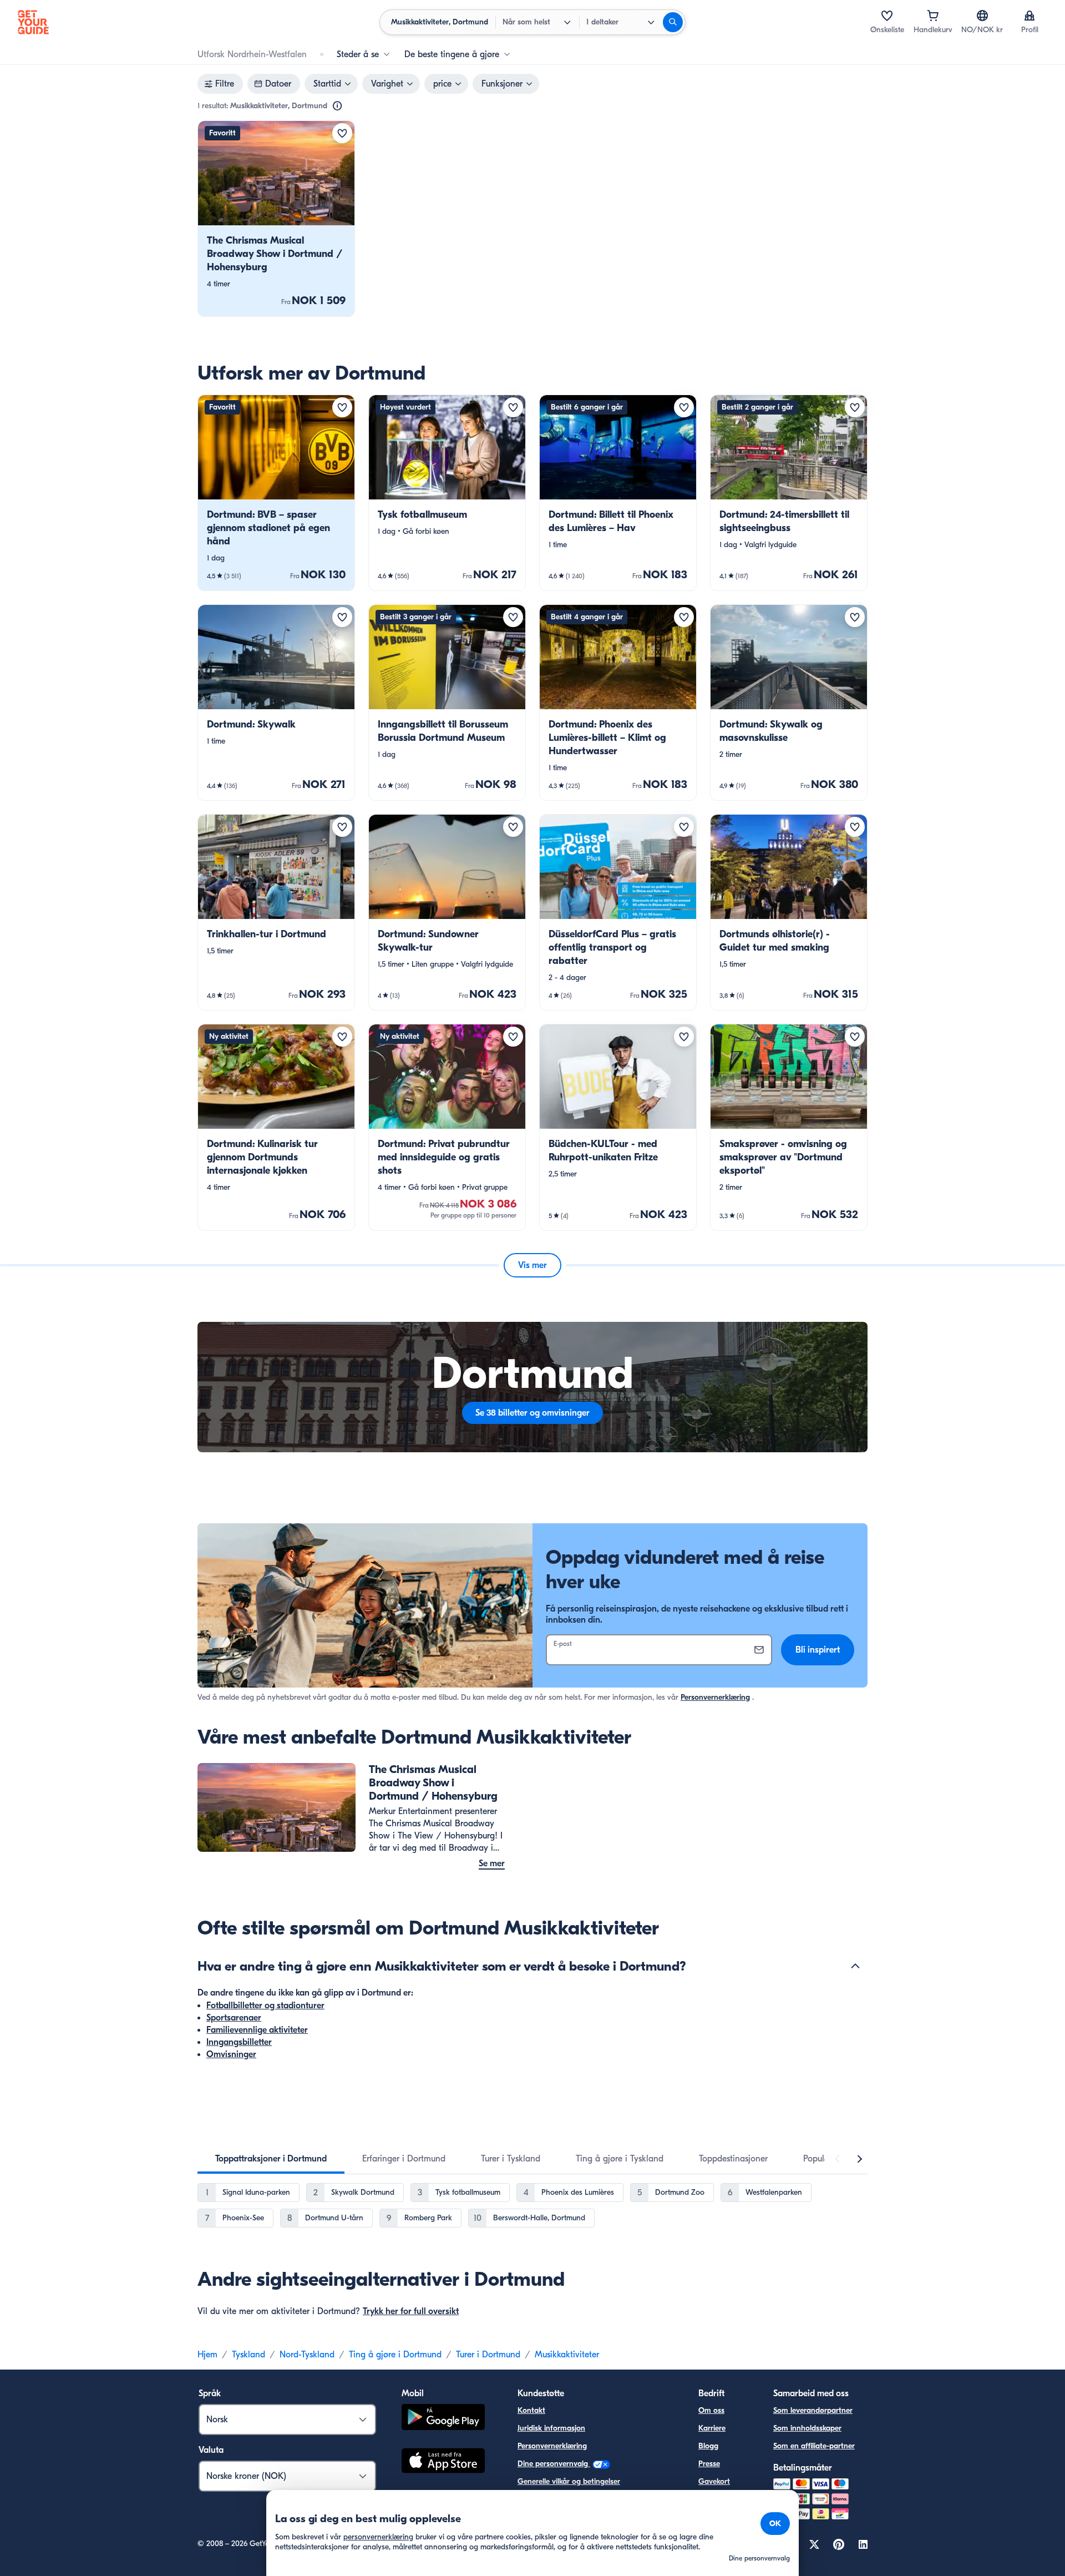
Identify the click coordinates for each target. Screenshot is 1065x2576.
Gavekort (714, 2481)
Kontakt (531, 2410)
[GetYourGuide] (33, 22)
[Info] (337, 106)
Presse (709, 2464)
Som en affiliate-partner (814, 2446)
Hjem (207, 2355)
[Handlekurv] (933, 16)
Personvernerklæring (715, 1697)
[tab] (271, 2159)
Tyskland (248, 2355)
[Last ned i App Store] (443, 2462)
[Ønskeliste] (887, 16)
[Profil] (1029, 16)
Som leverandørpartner (813, 2410)
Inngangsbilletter (239, 2042)
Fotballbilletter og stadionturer (265, 2006)
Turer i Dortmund (488, 2355)
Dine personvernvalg (554, 2464)
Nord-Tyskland (307, 2355)
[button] (276, 219)
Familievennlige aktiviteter (257, 2030)
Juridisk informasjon (551, 2428)
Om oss (711, 2410)
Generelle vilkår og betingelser (569, 2481)
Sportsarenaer (234, 2018)
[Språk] (982, 16)
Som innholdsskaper (807, 2428)
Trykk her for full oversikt (411, 2311)
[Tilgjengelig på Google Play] (443, 2419)
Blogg (708, 2446)
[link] (276, 219)
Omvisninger (231, 2054)
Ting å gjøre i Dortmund (395, 2355)
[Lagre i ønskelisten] (342, 133)
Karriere (712, 2428)
